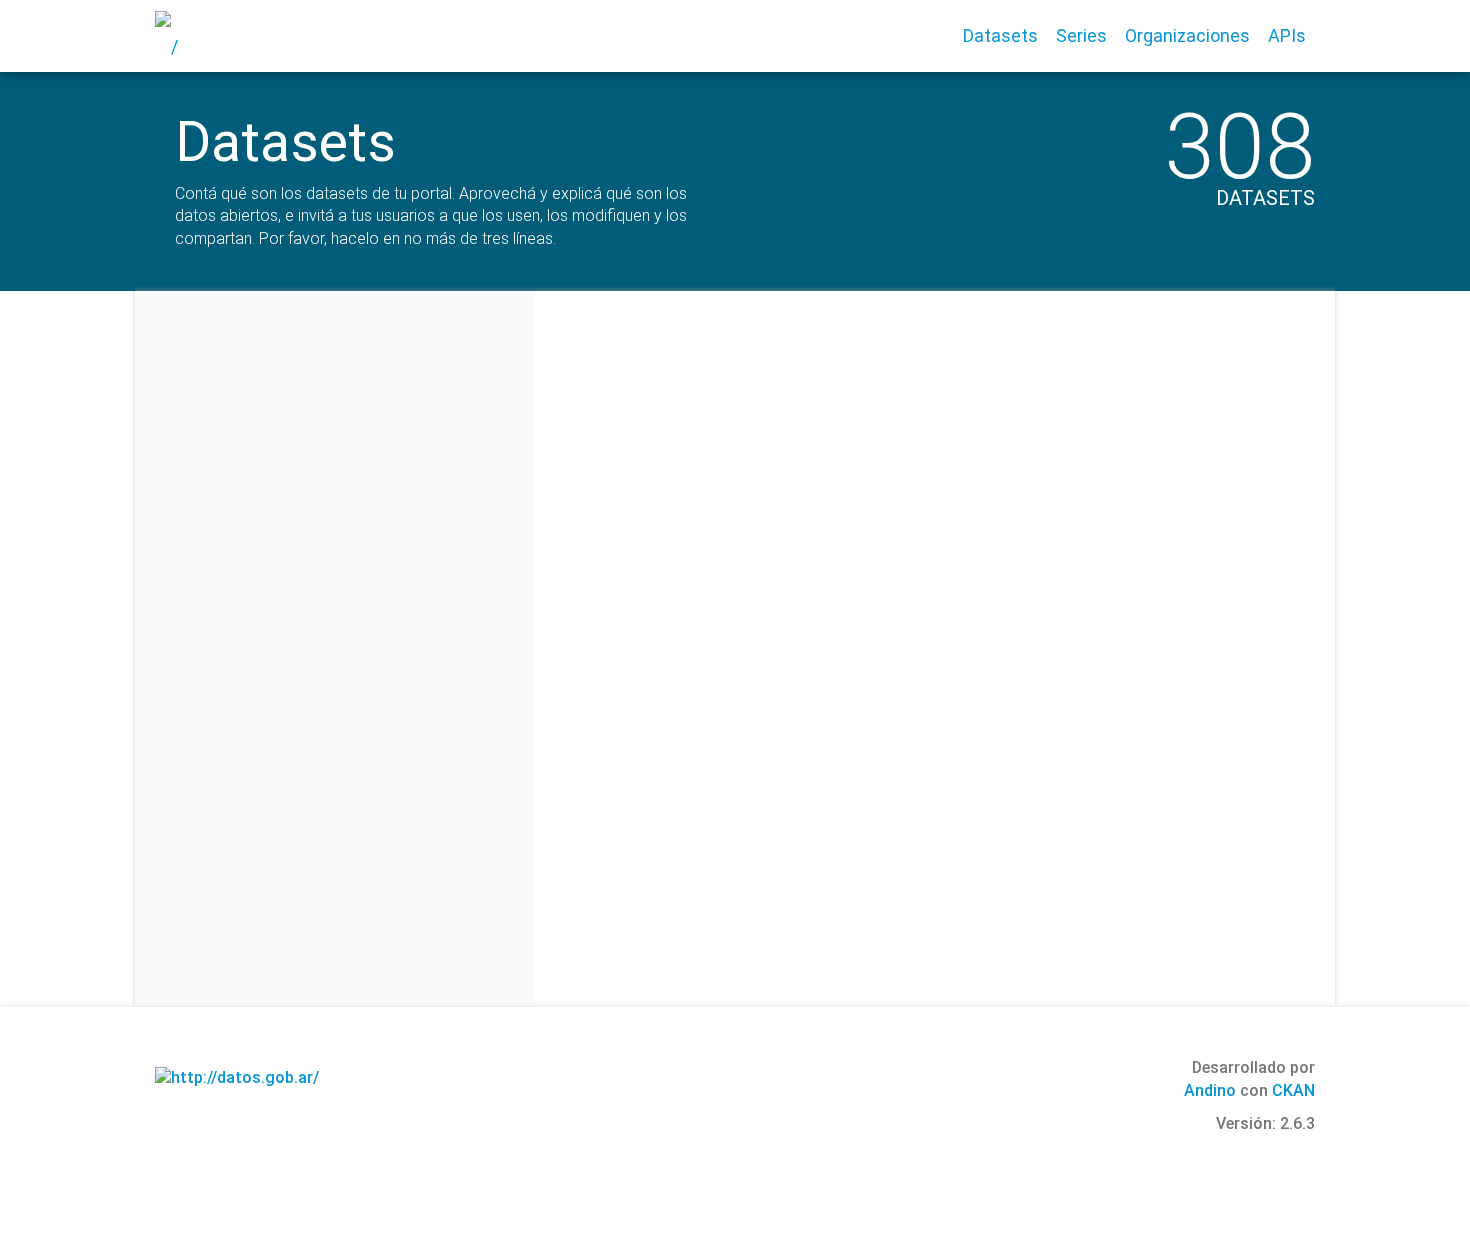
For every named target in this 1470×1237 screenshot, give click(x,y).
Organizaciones (1187, 35)
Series (1081, 35)
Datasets (1000, 35)
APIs (1287, 35)
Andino (1210, 1090)
